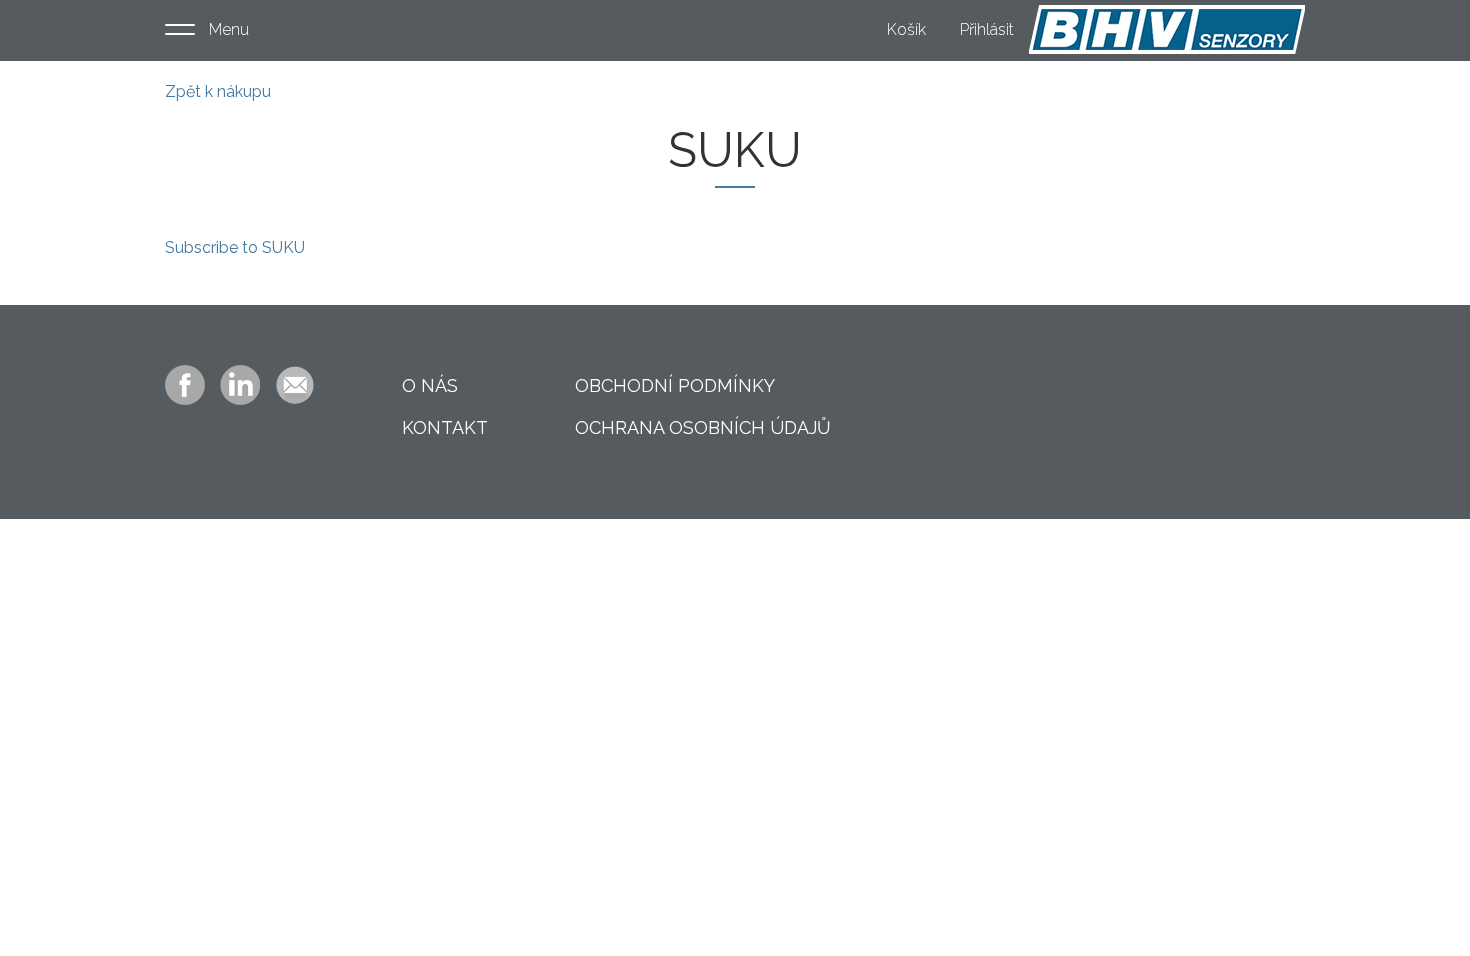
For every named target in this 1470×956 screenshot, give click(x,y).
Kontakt (445, 427)
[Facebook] (185, 383)
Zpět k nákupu (218, 91)
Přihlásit (987, 29)
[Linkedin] (240, 383)
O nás (430, 385)
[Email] (295, 383)
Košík (906, 29)
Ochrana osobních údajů (703, 427)
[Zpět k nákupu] (1167, 30)
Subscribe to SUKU (235, 247)
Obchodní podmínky (675, 385)
